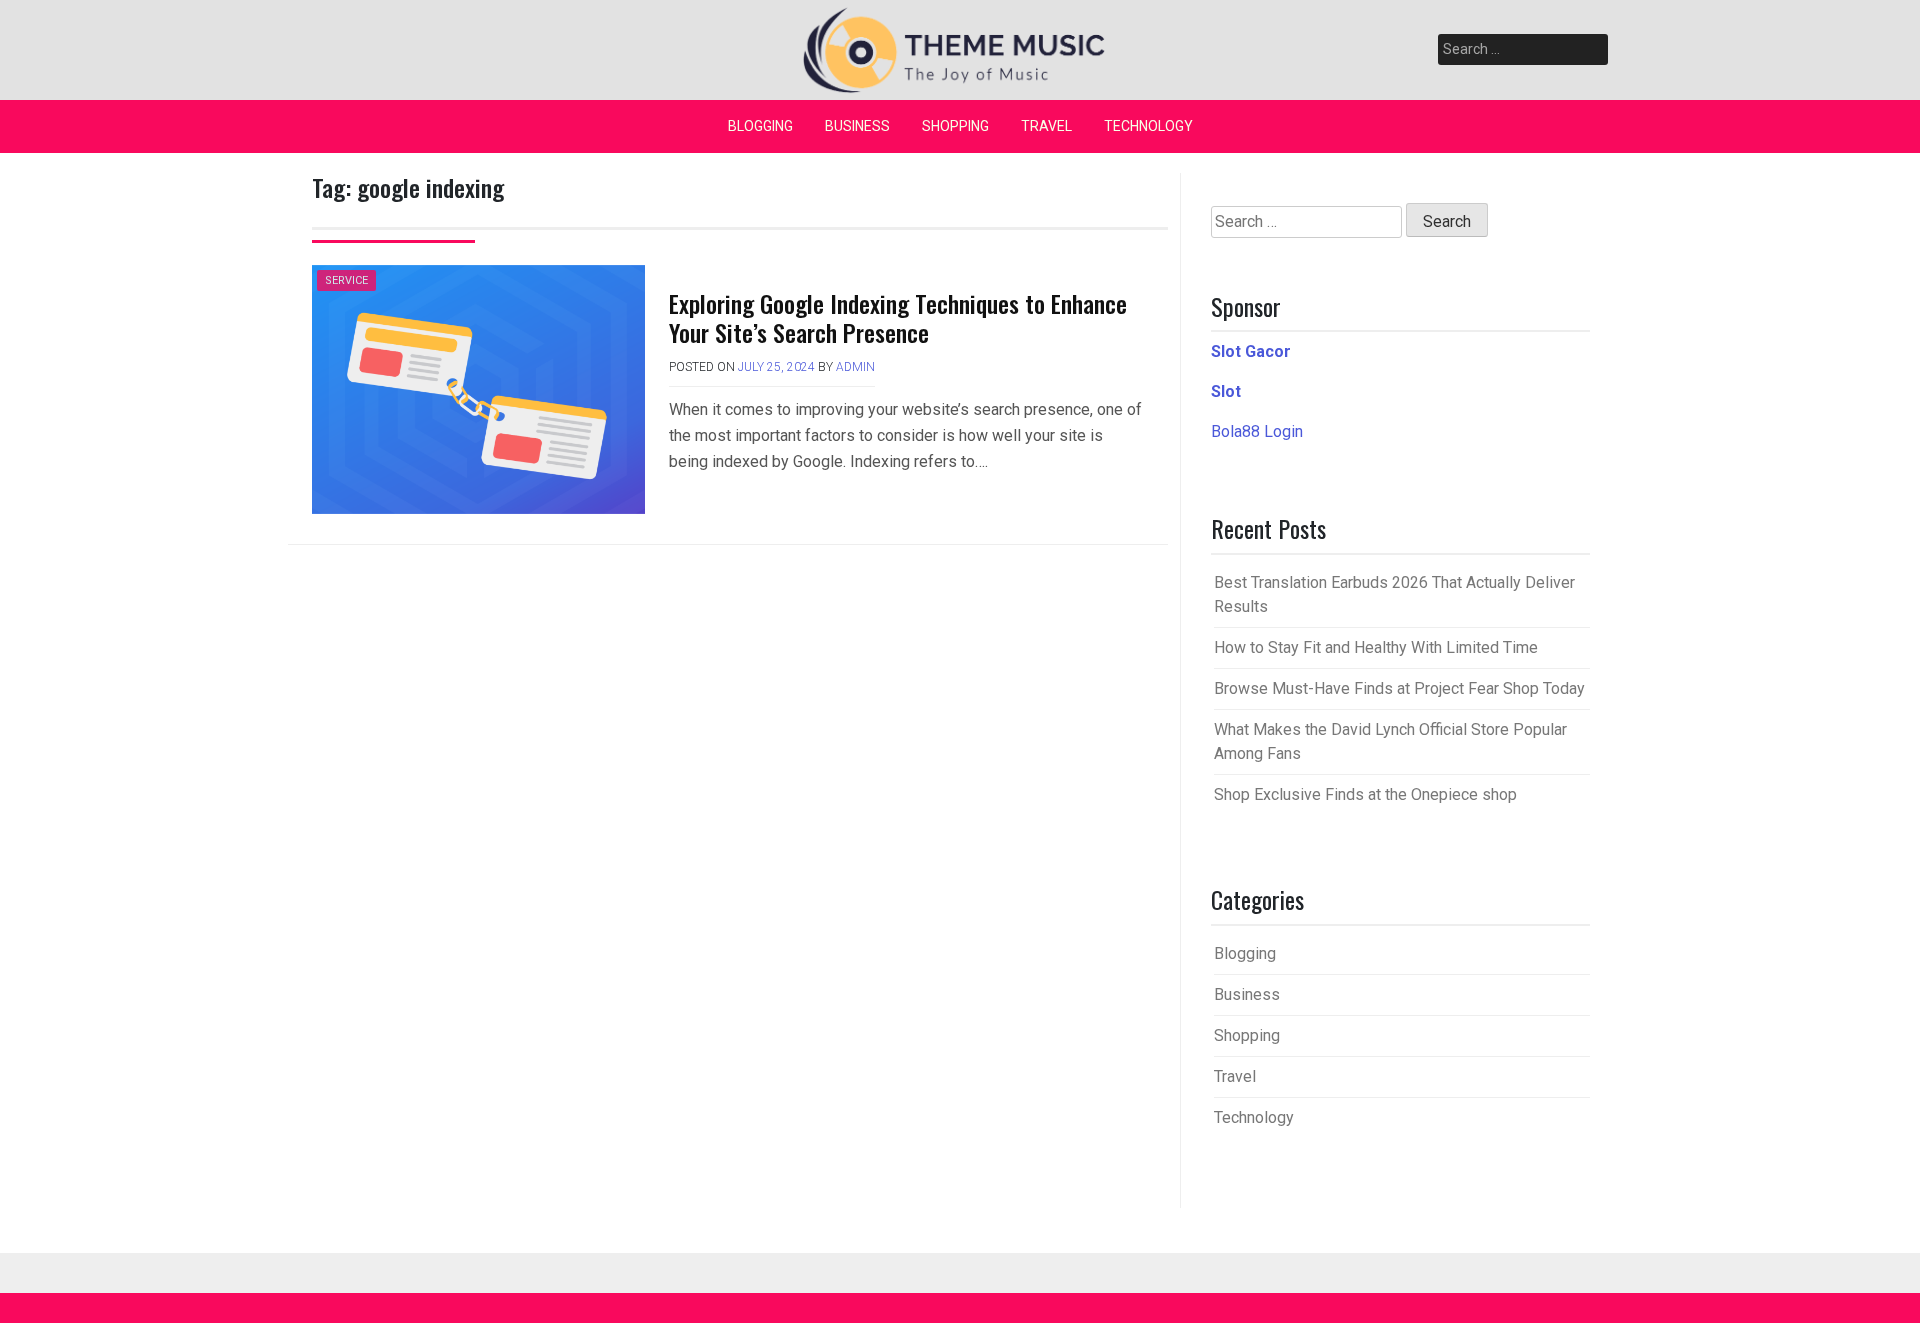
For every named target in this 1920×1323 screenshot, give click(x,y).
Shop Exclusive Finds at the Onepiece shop (1365, 794)
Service (346, 280)
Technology (1148, 126)
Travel (1046, 126)
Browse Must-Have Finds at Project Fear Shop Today (1399, 688)
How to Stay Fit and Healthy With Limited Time (1376, 647)
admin (855, 367)
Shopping (955, 126)
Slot (1226, 391)
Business (857, 126)
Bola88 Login (1257, 431)
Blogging (760, 126)
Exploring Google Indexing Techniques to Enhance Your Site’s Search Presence (898, 317)
